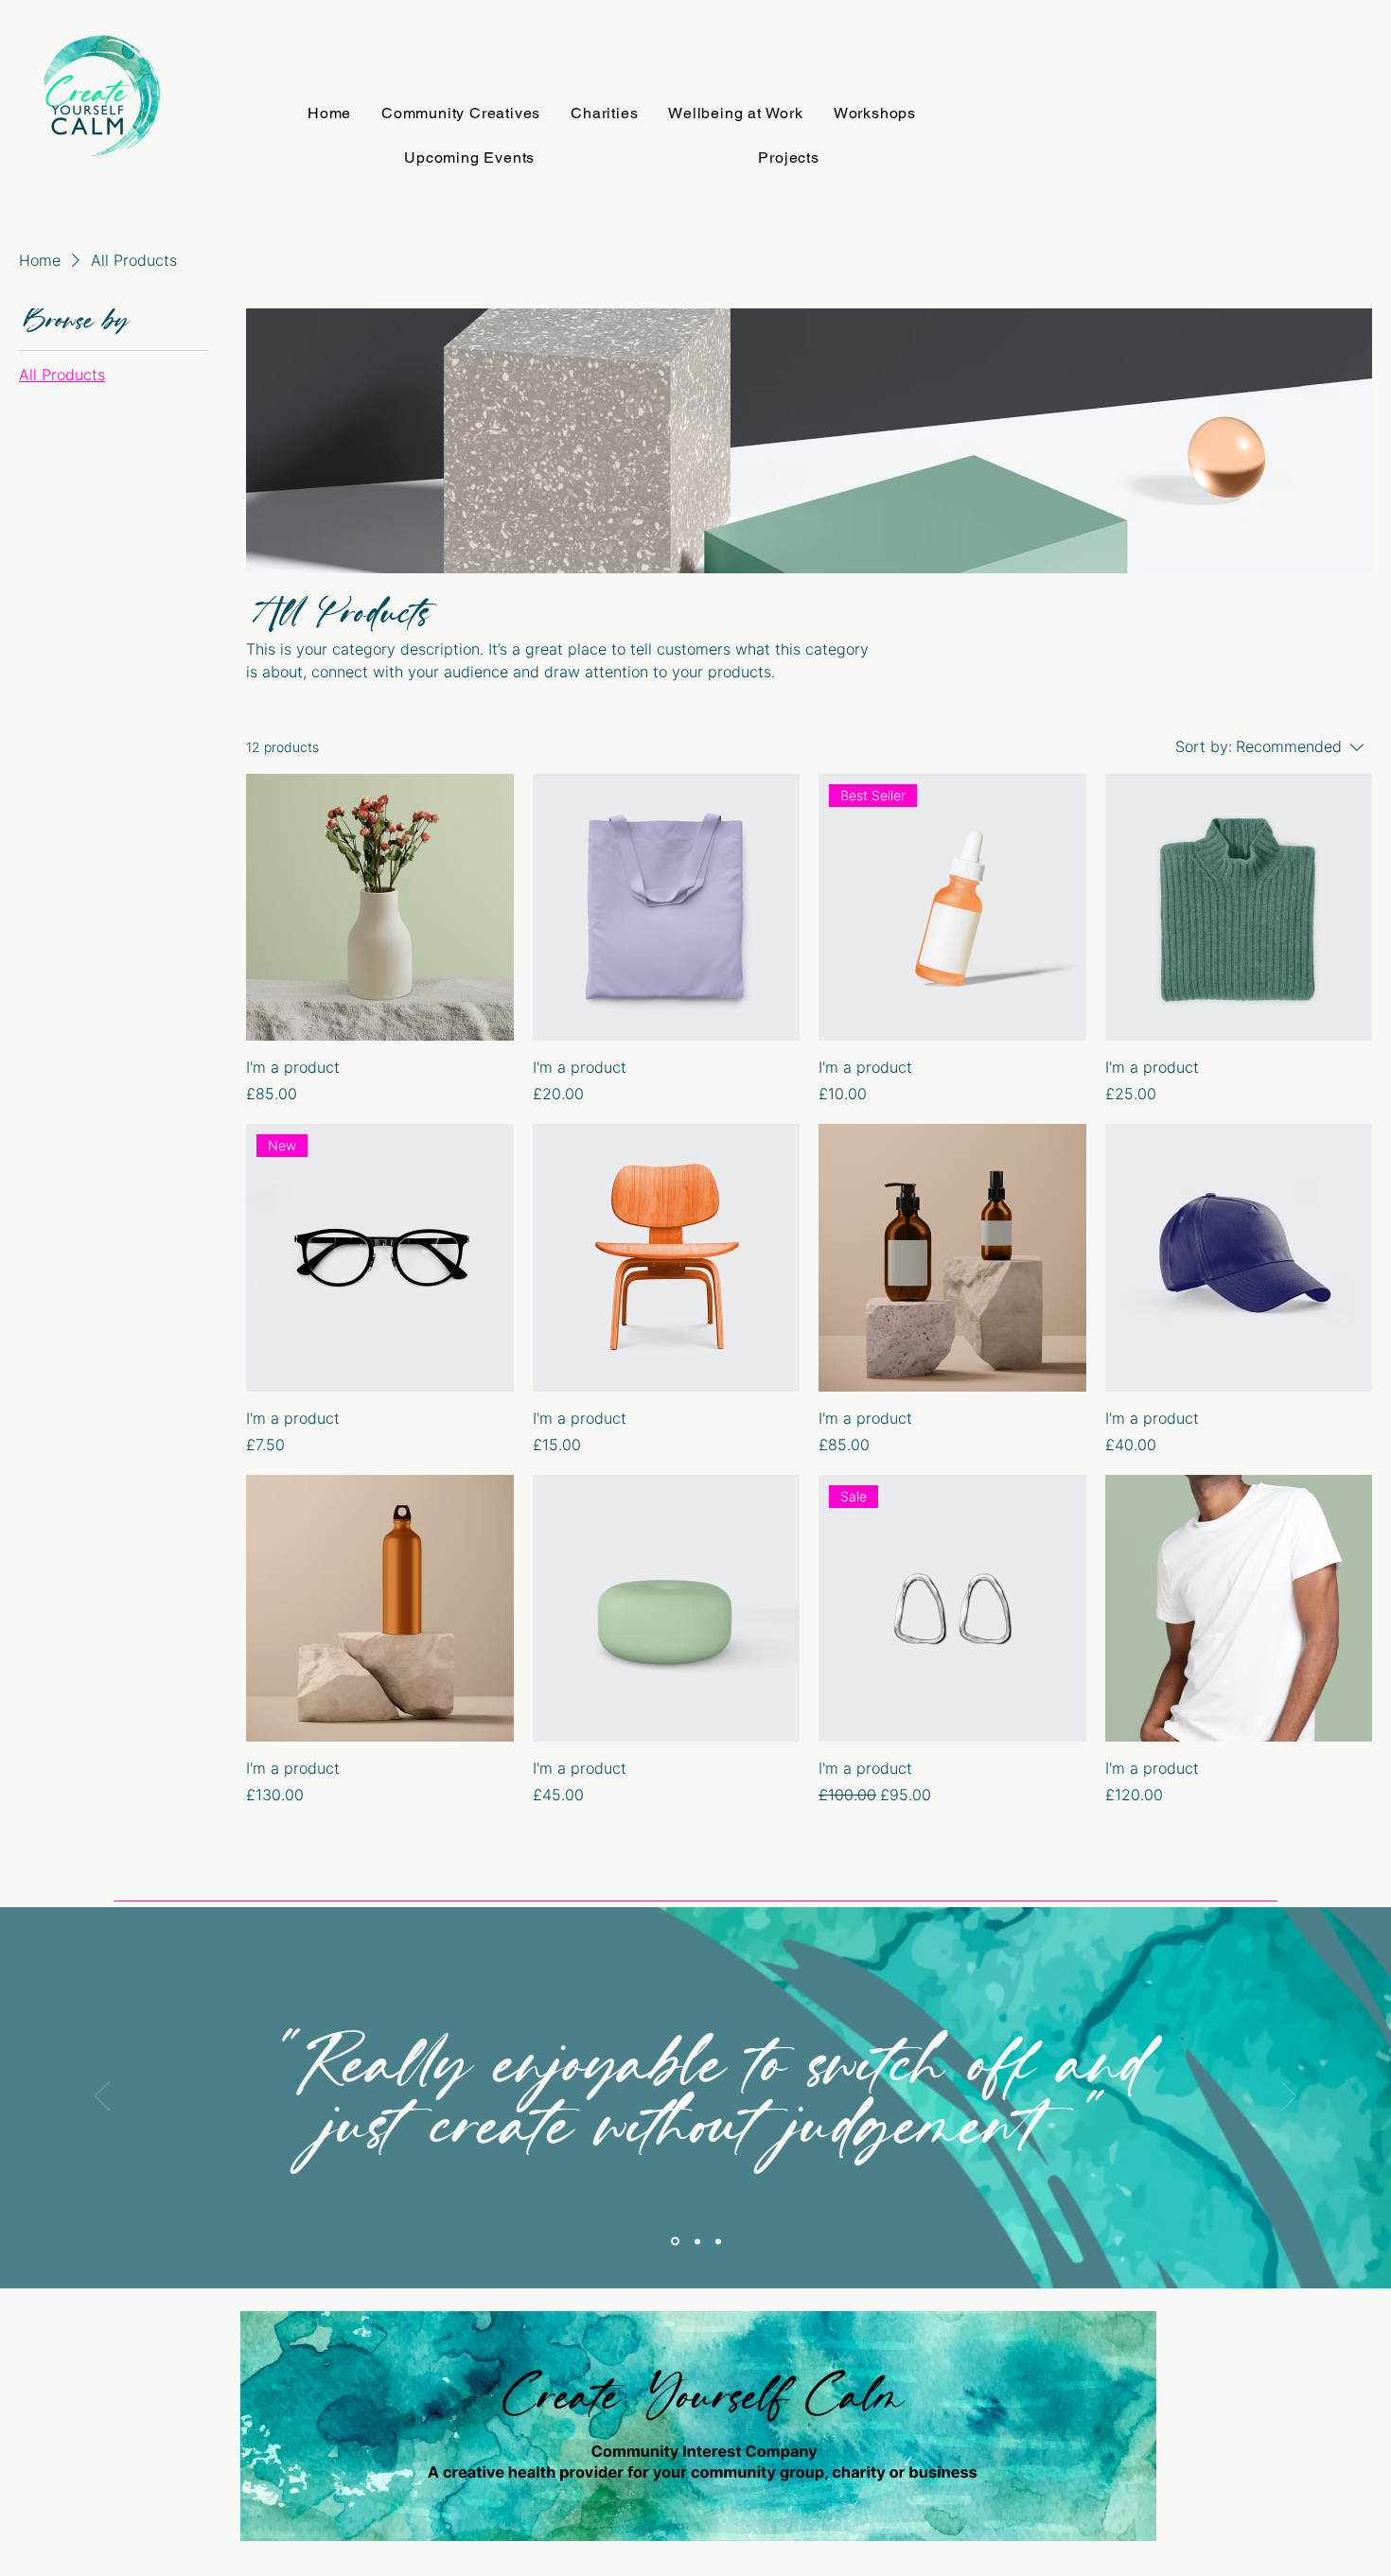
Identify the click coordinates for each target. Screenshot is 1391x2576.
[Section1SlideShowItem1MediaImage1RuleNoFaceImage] (674, 2241)
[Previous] (102, 2097)
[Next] (1289, 2097)
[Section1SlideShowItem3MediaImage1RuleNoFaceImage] (718, 2241)
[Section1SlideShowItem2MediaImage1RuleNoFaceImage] (696, 2242)
